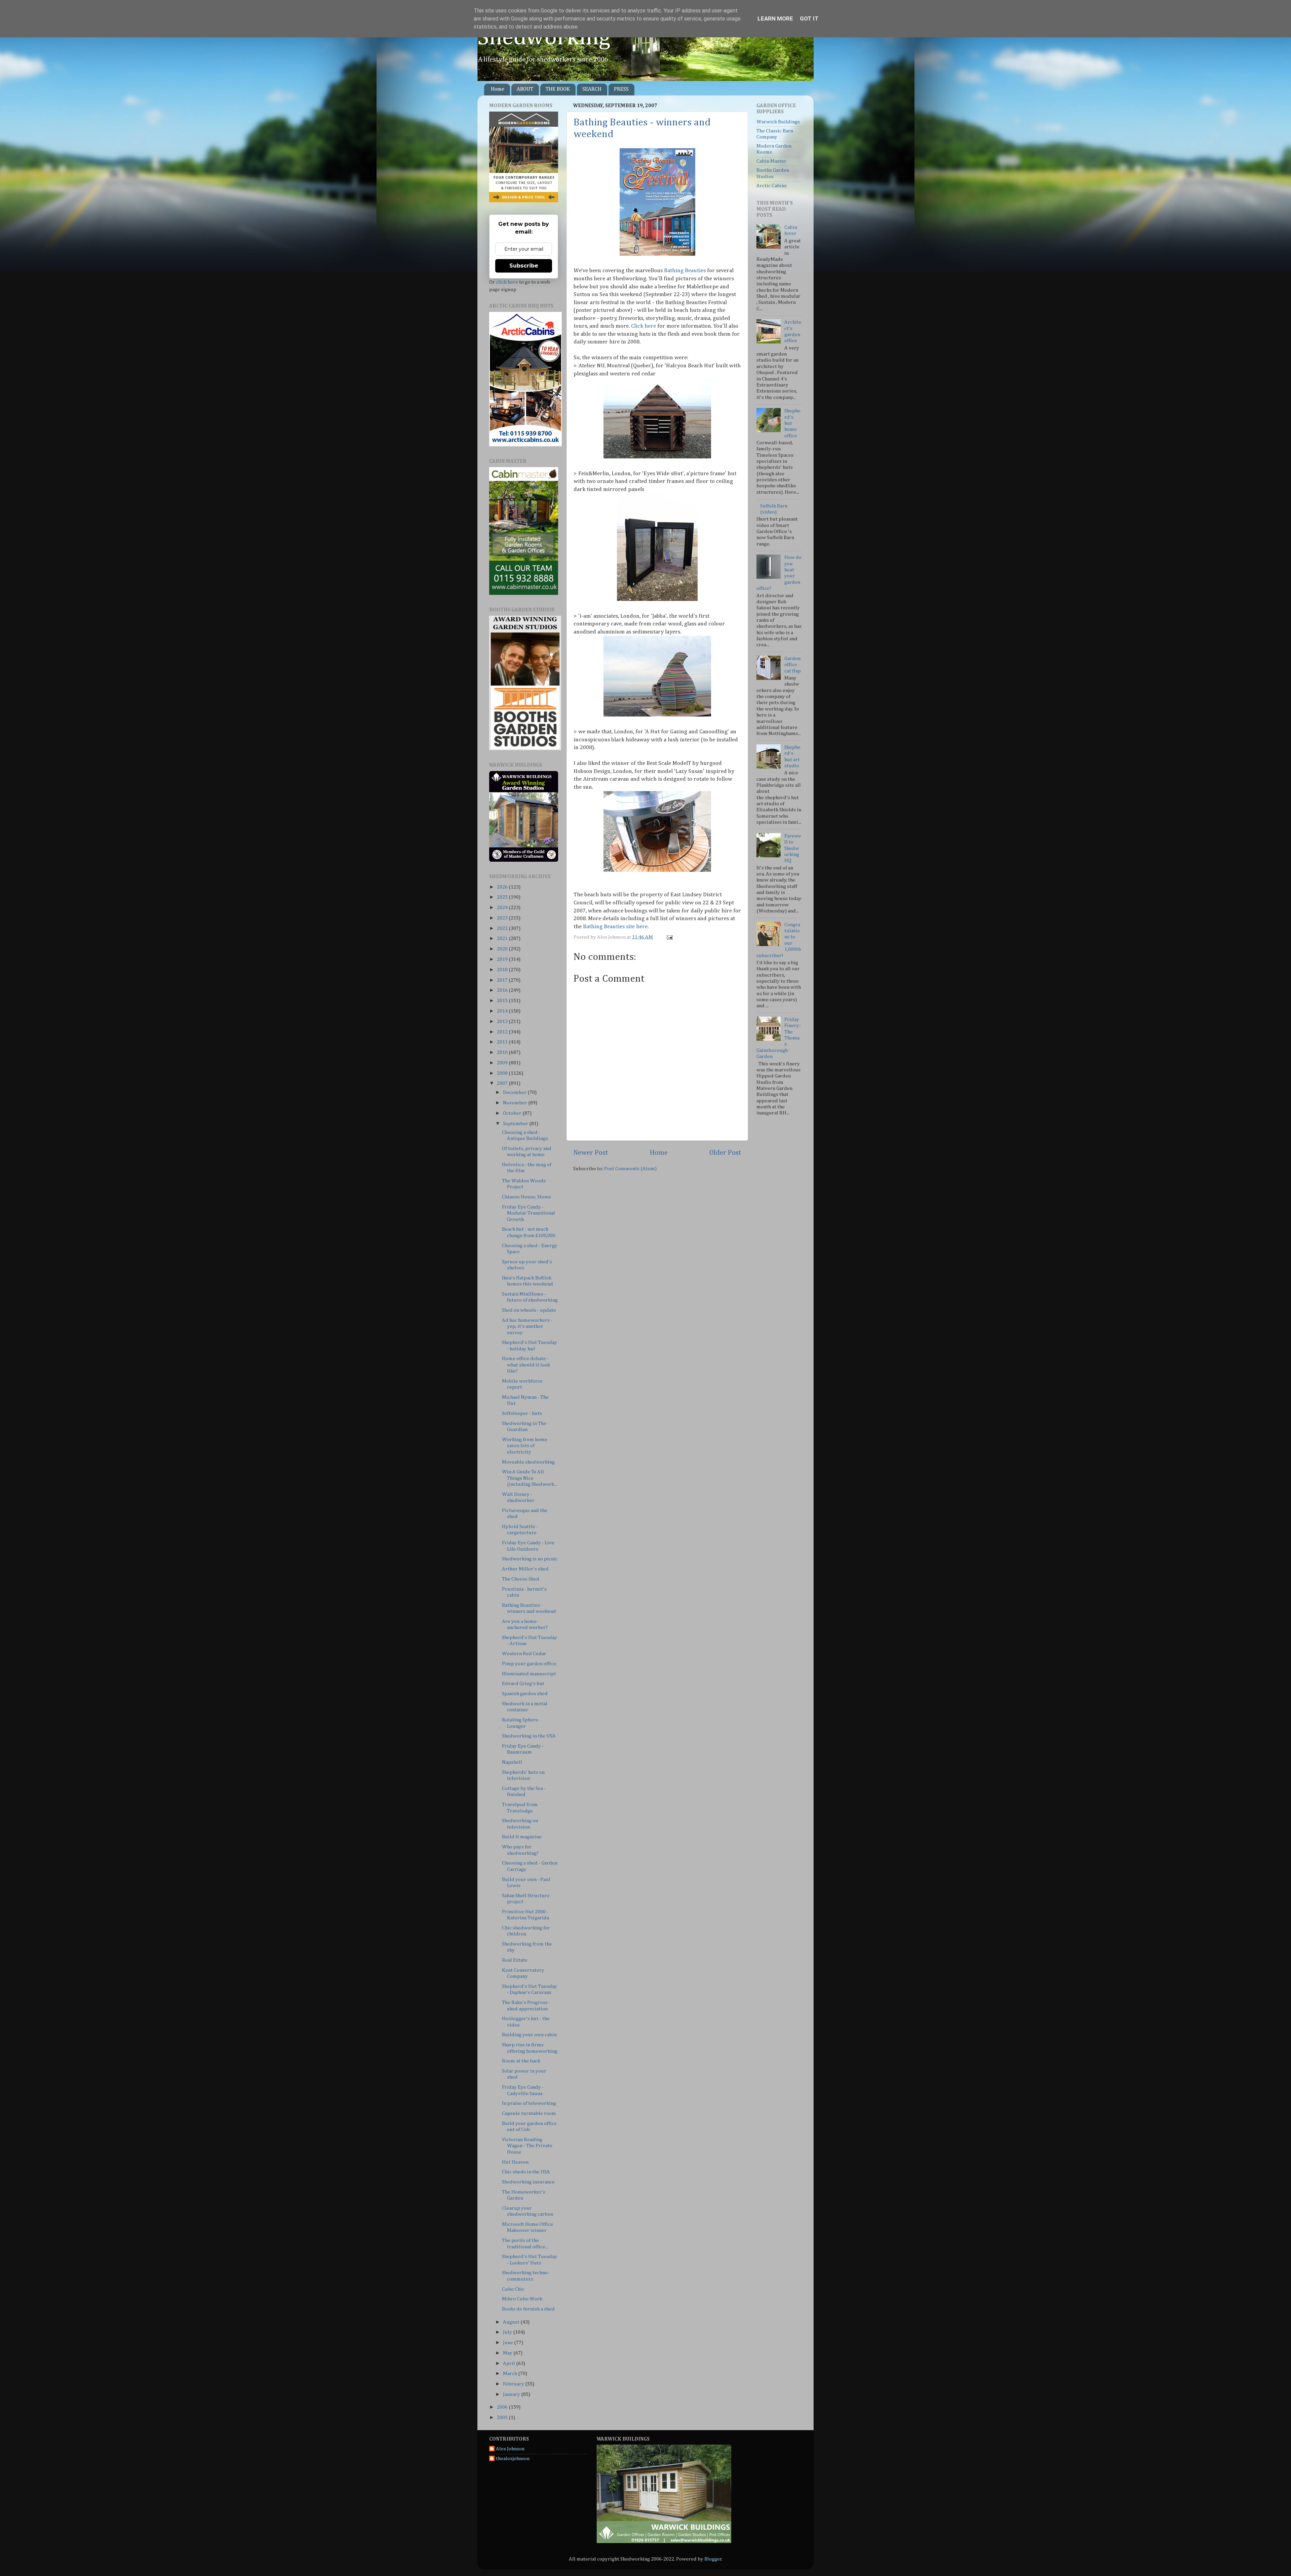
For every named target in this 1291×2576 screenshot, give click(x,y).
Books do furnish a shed (528, 2309)
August (512, 2322)
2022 (503, 928)
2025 (503, 897)
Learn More (775, 18)
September (516, 1124)
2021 (503, 938)
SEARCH (592, 89)
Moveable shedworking (528, 1462)
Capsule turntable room (529, 2113)
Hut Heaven (515, 2162)
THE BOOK (558, 89)
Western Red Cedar (524, 1654)
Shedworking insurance (528, 2182)
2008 (503, 1073)
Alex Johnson (510, 2449)
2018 (503, 970)
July (508, 2332)
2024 (503, 908)
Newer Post (591, 1153)
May (508, 2353)
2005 (503, 2418)
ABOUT (525, 89)
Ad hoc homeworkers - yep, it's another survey (527, 1326)
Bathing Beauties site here (615, 927)
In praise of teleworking (529, 2103)
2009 (503, 1063)
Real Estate (515, 1960)
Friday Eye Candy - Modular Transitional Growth (529, 1213)
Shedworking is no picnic (530, 1559)
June (508, 2343)
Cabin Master (771, 161)
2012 (503, 1032)
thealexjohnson (513, 2459)
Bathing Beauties (685, 271)
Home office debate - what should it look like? (526, 1365)
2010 (503, 1052)
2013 (503, 1021)
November (516, 1103)
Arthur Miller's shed (525, 1569)
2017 (503, 980)
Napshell (512, 1762)
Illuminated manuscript (529, 1674)
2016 (503, 990)
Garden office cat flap (793, 665)
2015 (503, 1001)
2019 (503, 959)
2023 (503, 918)
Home (498, 89)
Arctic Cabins (772, 186)
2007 (503, 1083)
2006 (503, 2407)
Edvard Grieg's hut (523, 1684)
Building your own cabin (529, 2035)
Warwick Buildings (778, 122)
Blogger (713, 2559)
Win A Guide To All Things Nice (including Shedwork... (530, 1478)
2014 (503, 1011)
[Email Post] (669, 937)
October (513, 1113)
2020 (503, 949)
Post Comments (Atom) (630, 1169)
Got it (809, 18)
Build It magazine (522, 1837)
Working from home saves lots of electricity (525, 1446)
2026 (503, 887)
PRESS (621, 89)
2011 (503, 1042)
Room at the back (521, 2061)
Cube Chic (513, 2289)
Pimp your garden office (529, 1664)
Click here (643, 326)
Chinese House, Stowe (526, 1197)
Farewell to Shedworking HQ (793, 848)
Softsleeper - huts (522, 1413)
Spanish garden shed (525, 1694)
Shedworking (544, 38)
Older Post (725, 1153)
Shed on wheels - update (529, 1310)
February (514, 2384)
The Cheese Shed (521, 1579)
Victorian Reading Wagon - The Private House (527, 2146)
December (515, 1092)
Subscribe (524, 266)
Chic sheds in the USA (526, 2172)
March (511, 2374)
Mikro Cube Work (522, 2299)
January (512, 2394)
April (510, 2363)
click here (507, 282)
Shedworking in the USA (529, 1736)
